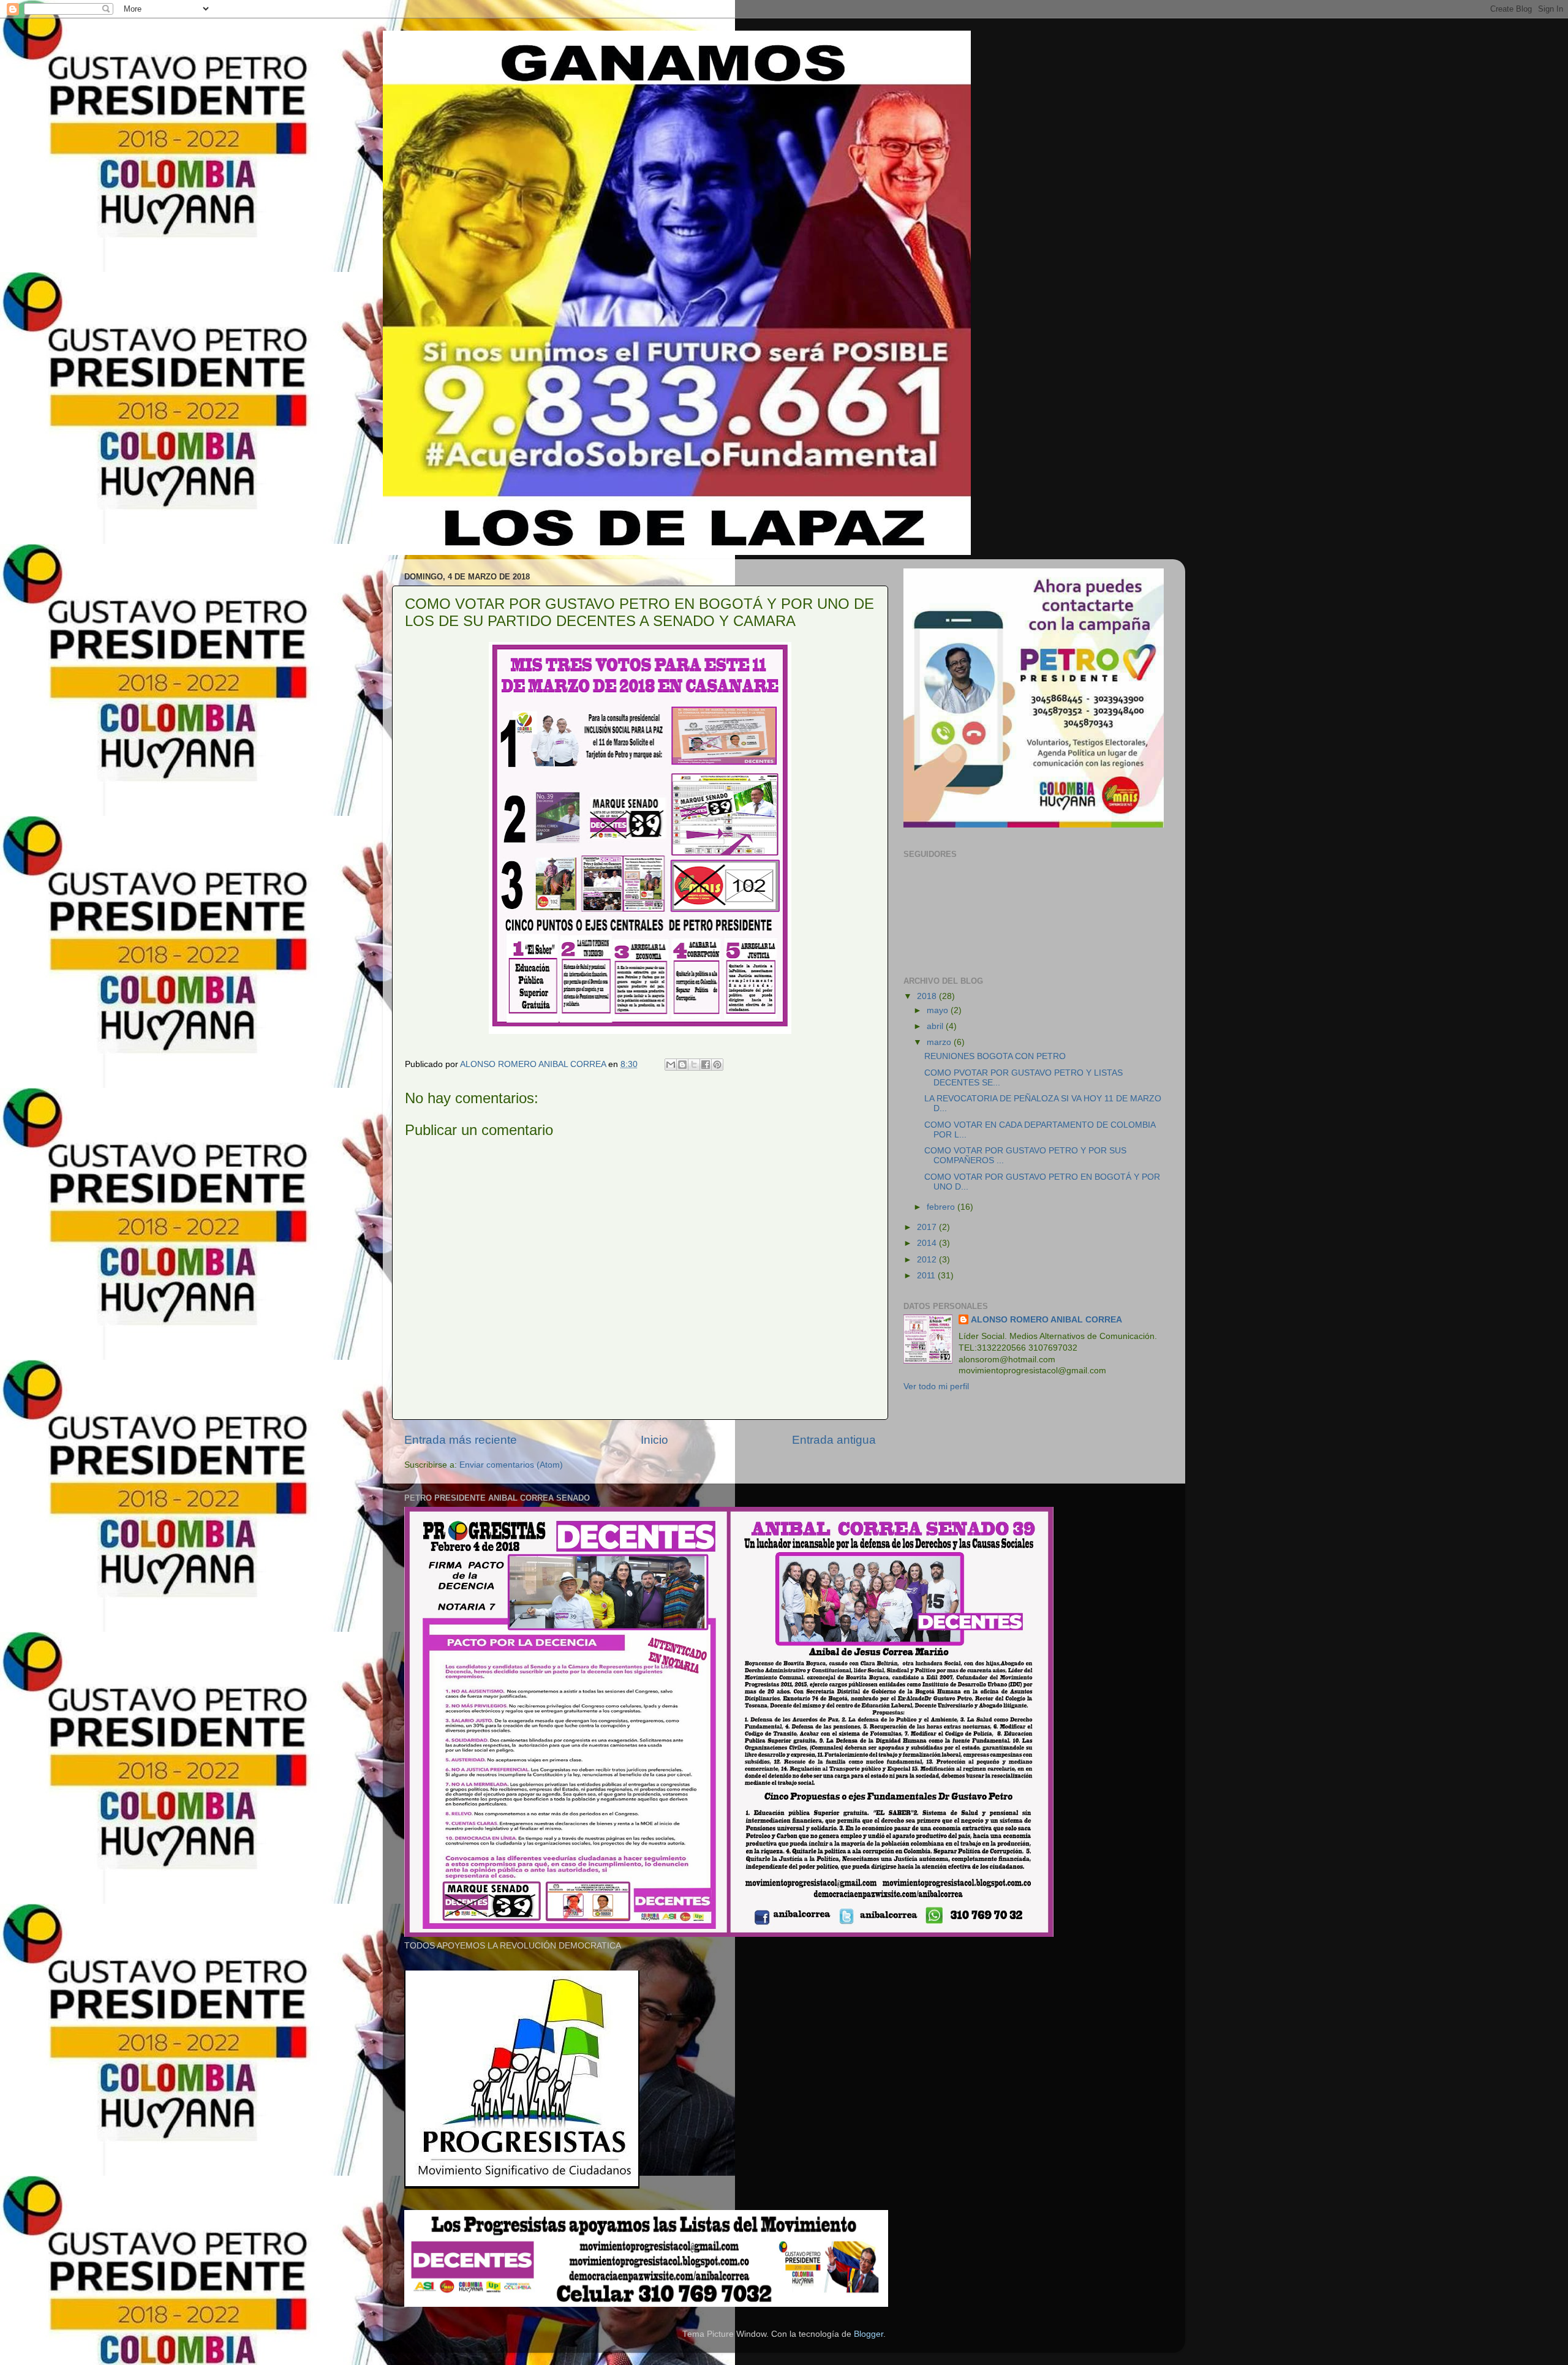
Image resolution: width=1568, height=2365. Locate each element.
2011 (927, 1276)
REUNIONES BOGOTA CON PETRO (995, 1056)
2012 (928, 1260)
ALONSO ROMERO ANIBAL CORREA (1046, 1320)
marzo (940, 1042)
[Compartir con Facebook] (706, 1065)
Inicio (654, 1440)
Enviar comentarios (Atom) (511, 1465)
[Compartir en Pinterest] (717, 1065)
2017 (928, 1227)
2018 (928, 996)
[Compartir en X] (694, 1065)
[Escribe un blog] (682, 1065)
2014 (928, 1243)
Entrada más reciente (461, 1440)
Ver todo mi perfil (936, 1386)
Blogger (869, 2334)
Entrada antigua (834, 1440)
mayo (939, 1010)
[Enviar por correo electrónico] (671, 1065)
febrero (942, 1207)
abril (936, 1026)
